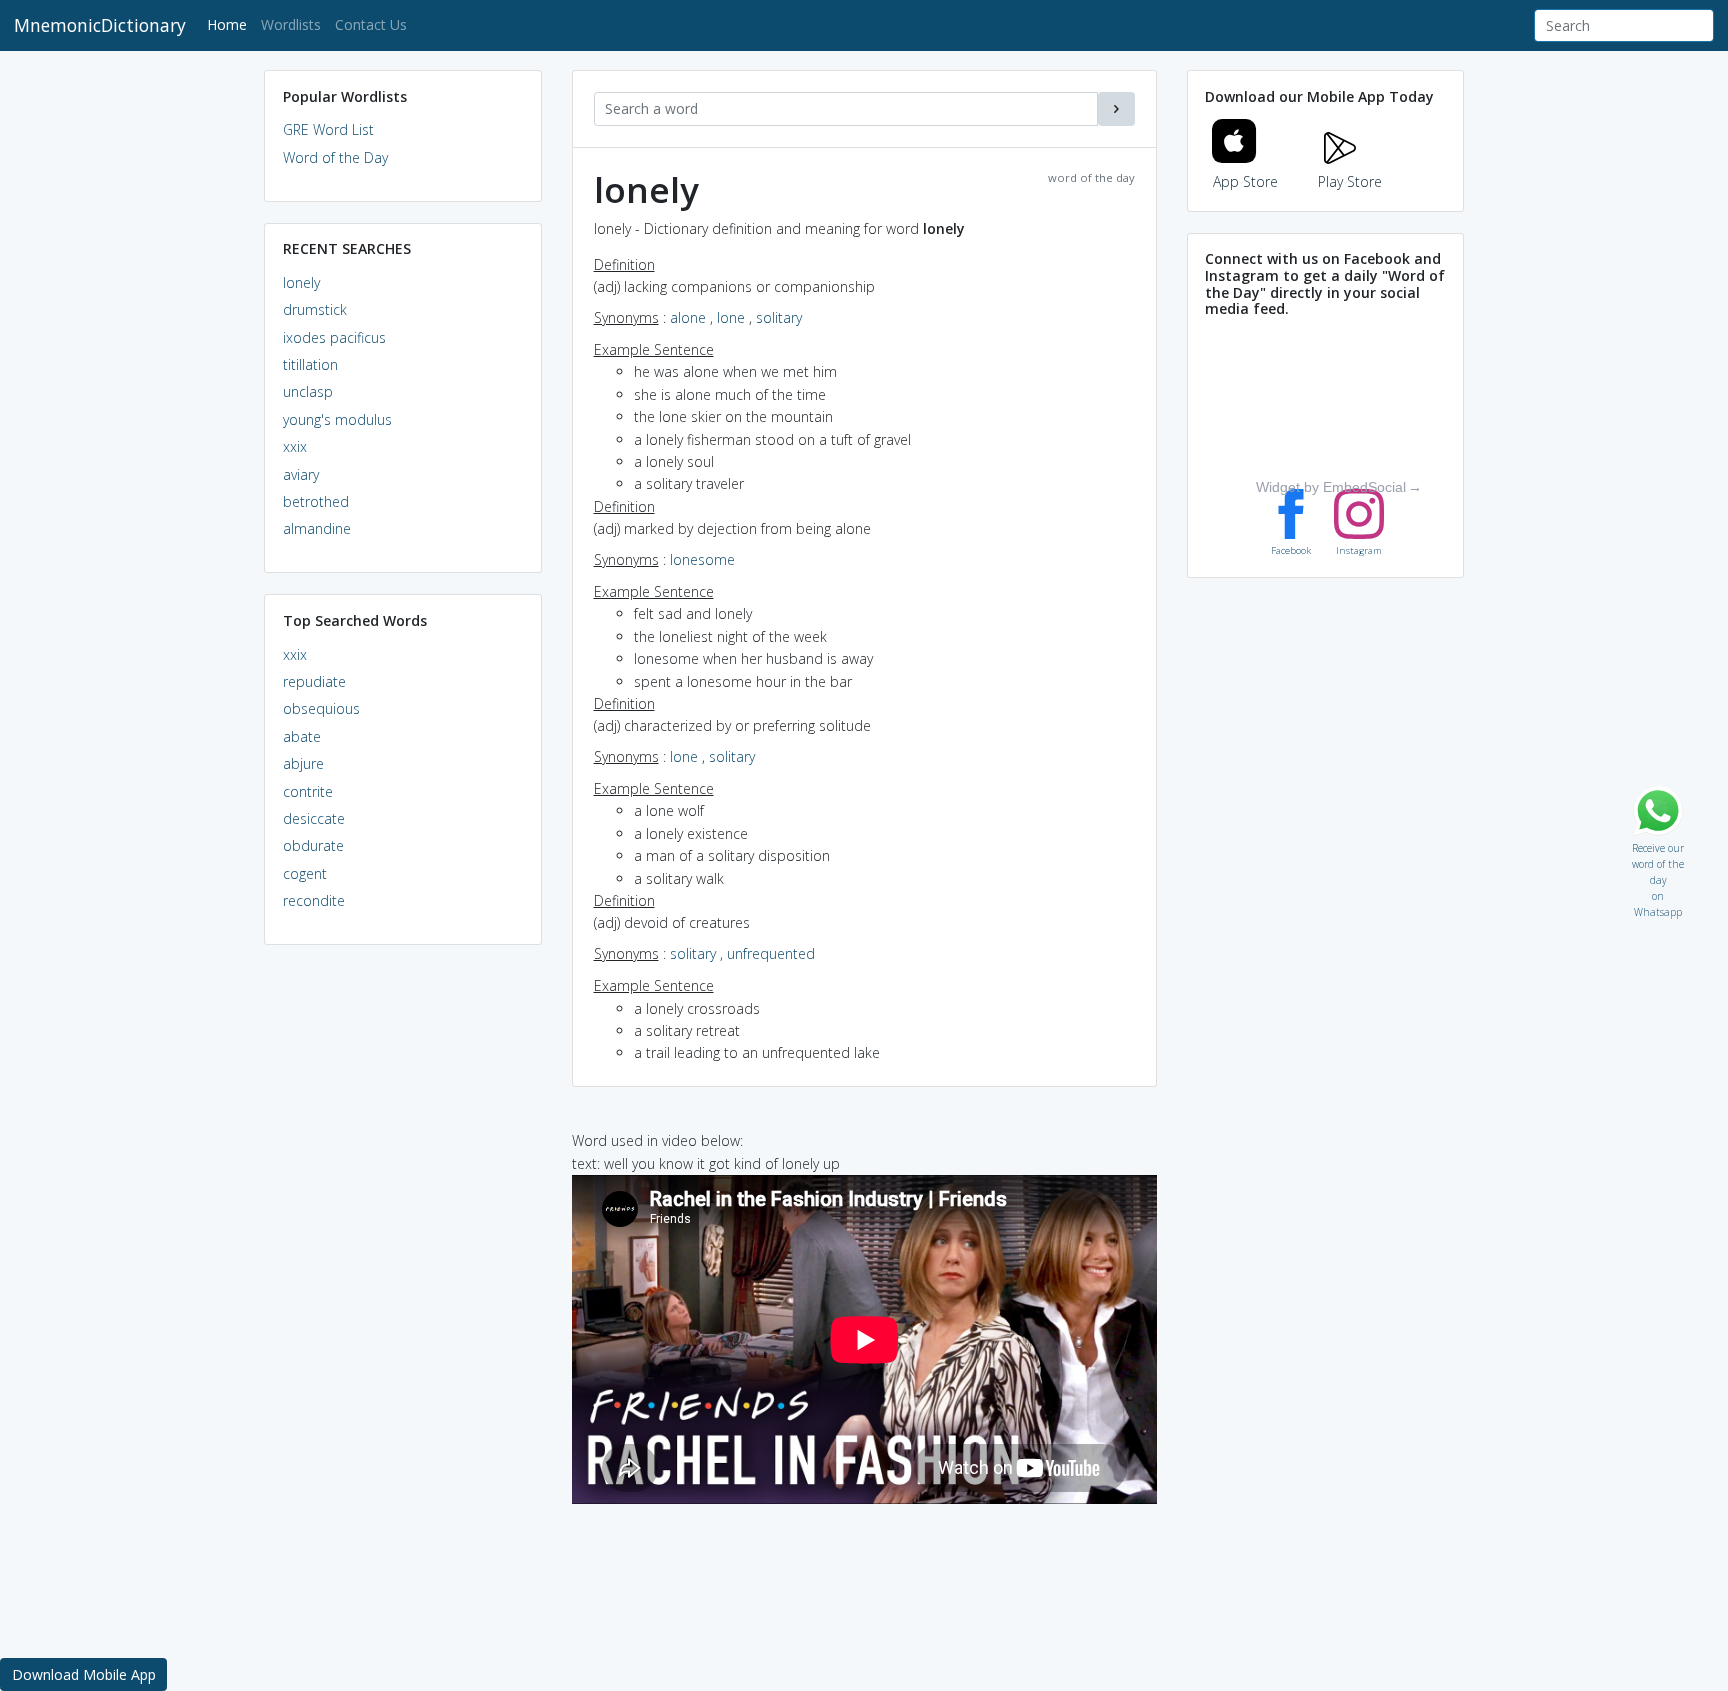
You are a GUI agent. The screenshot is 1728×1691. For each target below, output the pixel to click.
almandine (317, 528)
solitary (779, 317)
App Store (1245, 181)
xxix (295, 446)
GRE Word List (328, 129)
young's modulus (337, 419)
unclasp (308, 391)
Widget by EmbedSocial (1331, 487)
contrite (308, 791)
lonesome (702, 559)
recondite (314, 900)
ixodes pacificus (334, 337)
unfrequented (771, 953)
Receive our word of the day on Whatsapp (1658, 843)
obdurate (313, 845)
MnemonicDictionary (100, 25)
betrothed (316, 501)
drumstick (315, 309)
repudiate (314, 681)
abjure (303, 763)
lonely (301, 282)
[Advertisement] (403, 1266)
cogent (305, 873)
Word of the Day (335, 157)
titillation (310, 364)
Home (230, 24)
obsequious (321, 708)
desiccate (314, 818)
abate (302, 736)
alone (688, 317)
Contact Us (371, 24)
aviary (301, 474)
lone (731, 317)
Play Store (1350, 181)
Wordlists (291, 24)
